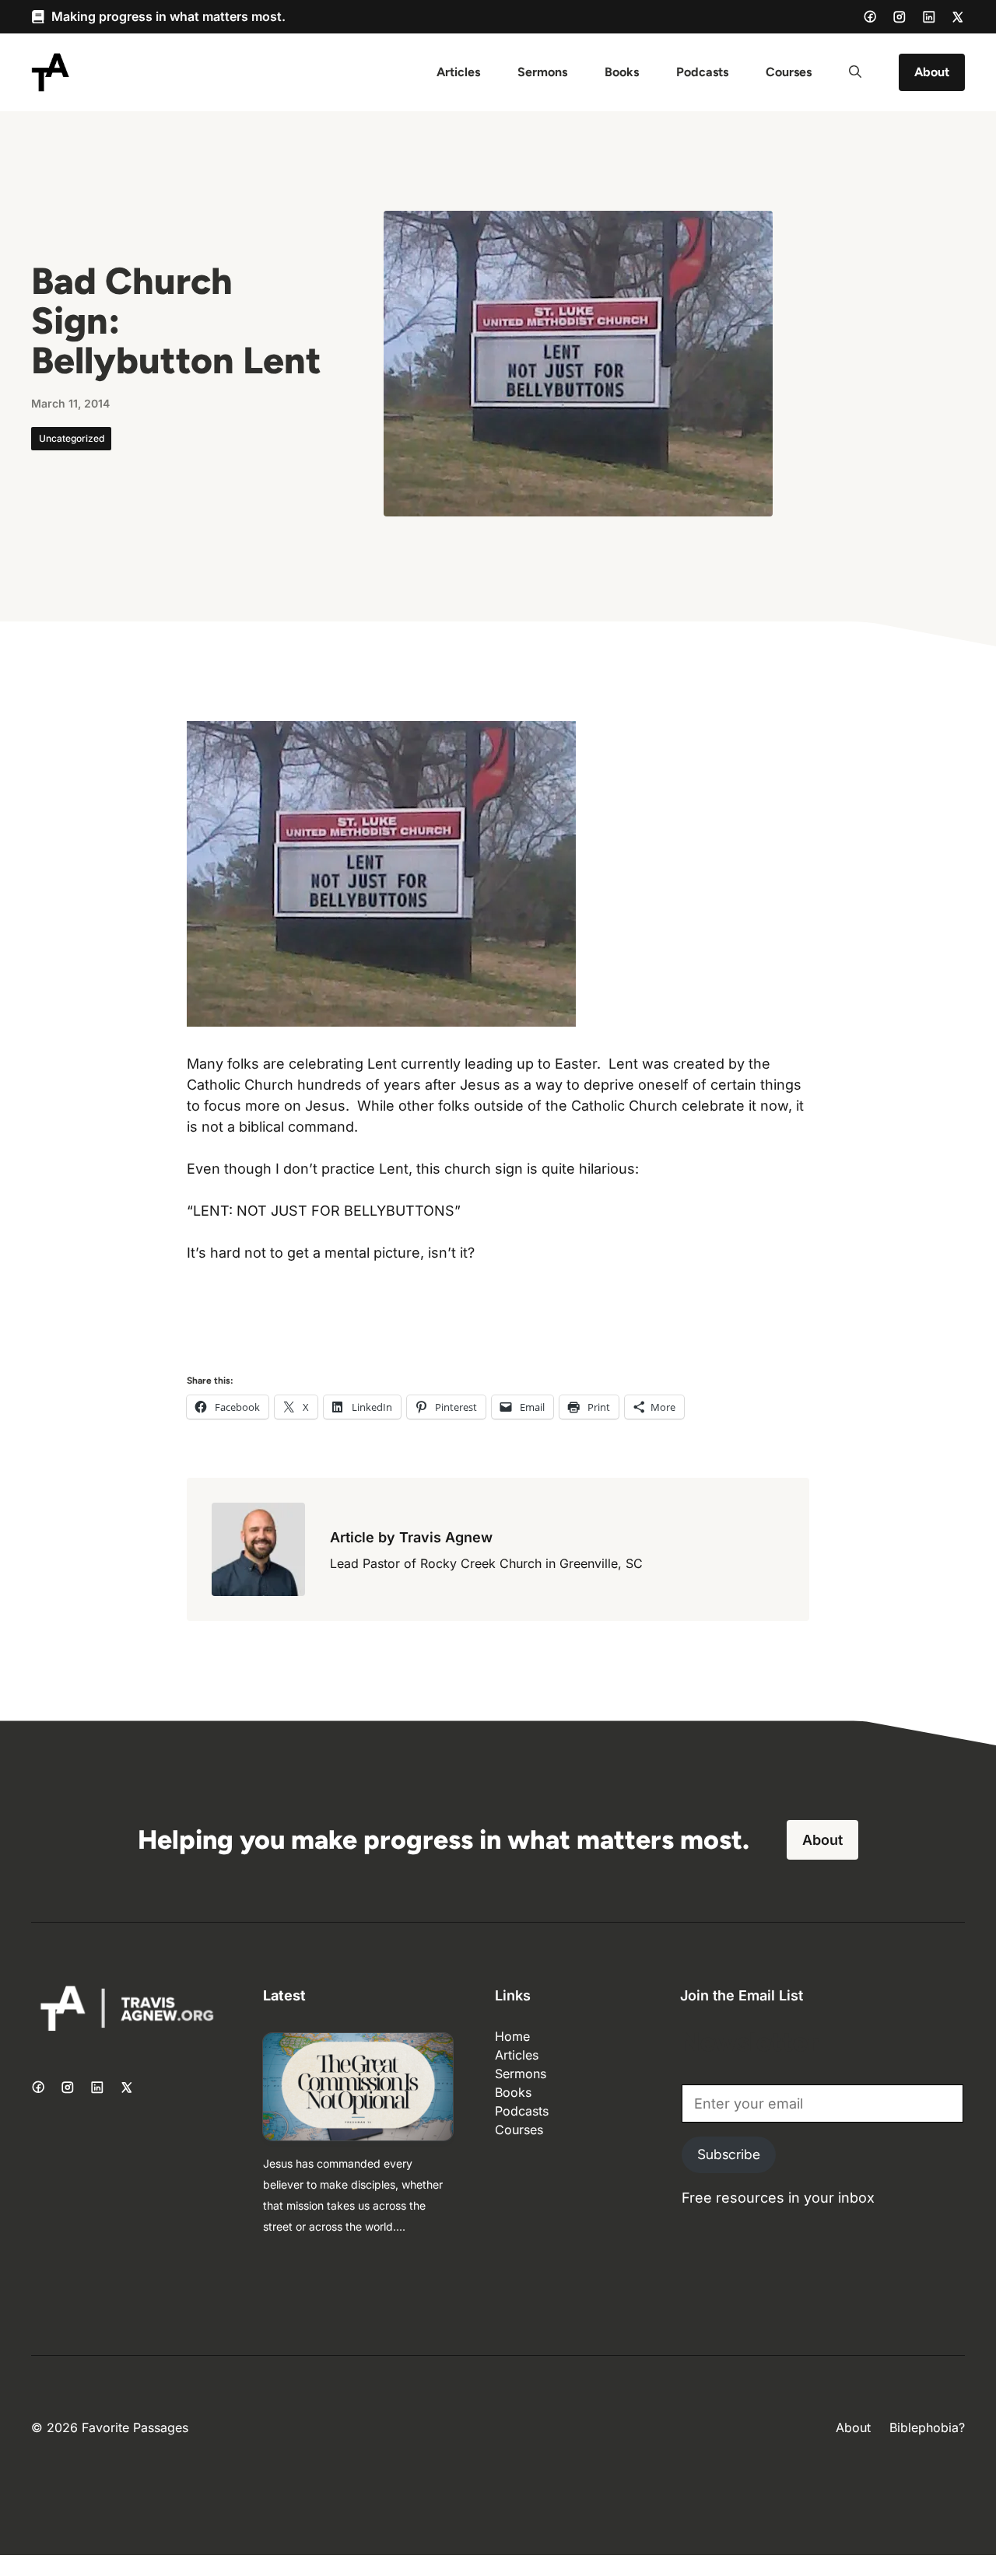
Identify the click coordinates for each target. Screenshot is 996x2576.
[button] (855, 72)
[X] (958, 17)
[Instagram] (900, 17)
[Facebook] (870, 16)
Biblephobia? (927, 2427)
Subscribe (729, 2154)
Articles (458, 72)
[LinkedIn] (929, 17)
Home (512, 2036)
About (932, 72)
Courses (789, 72)
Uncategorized (72, 438)
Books (622, 72)
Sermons (542, 72)
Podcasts (702, 72)
